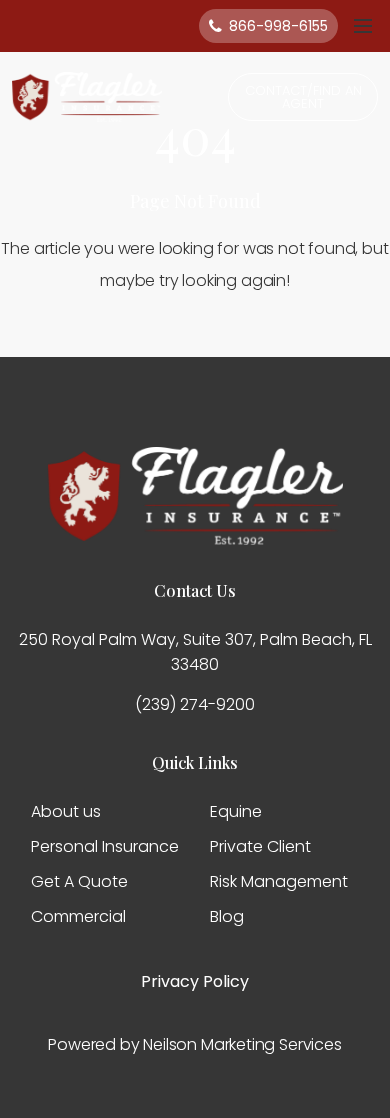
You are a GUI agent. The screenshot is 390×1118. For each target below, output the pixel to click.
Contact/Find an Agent (303, 97)
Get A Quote (79, 881)
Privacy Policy (195, 981)
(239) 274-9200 (195, 704)
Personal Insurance (105, 846)
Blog (227, 916)
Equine (236, 811)
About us (66, 811)
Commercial (78, 916)
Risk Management (279, 881)
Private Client (260, 846)
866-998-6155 (278, 26)
